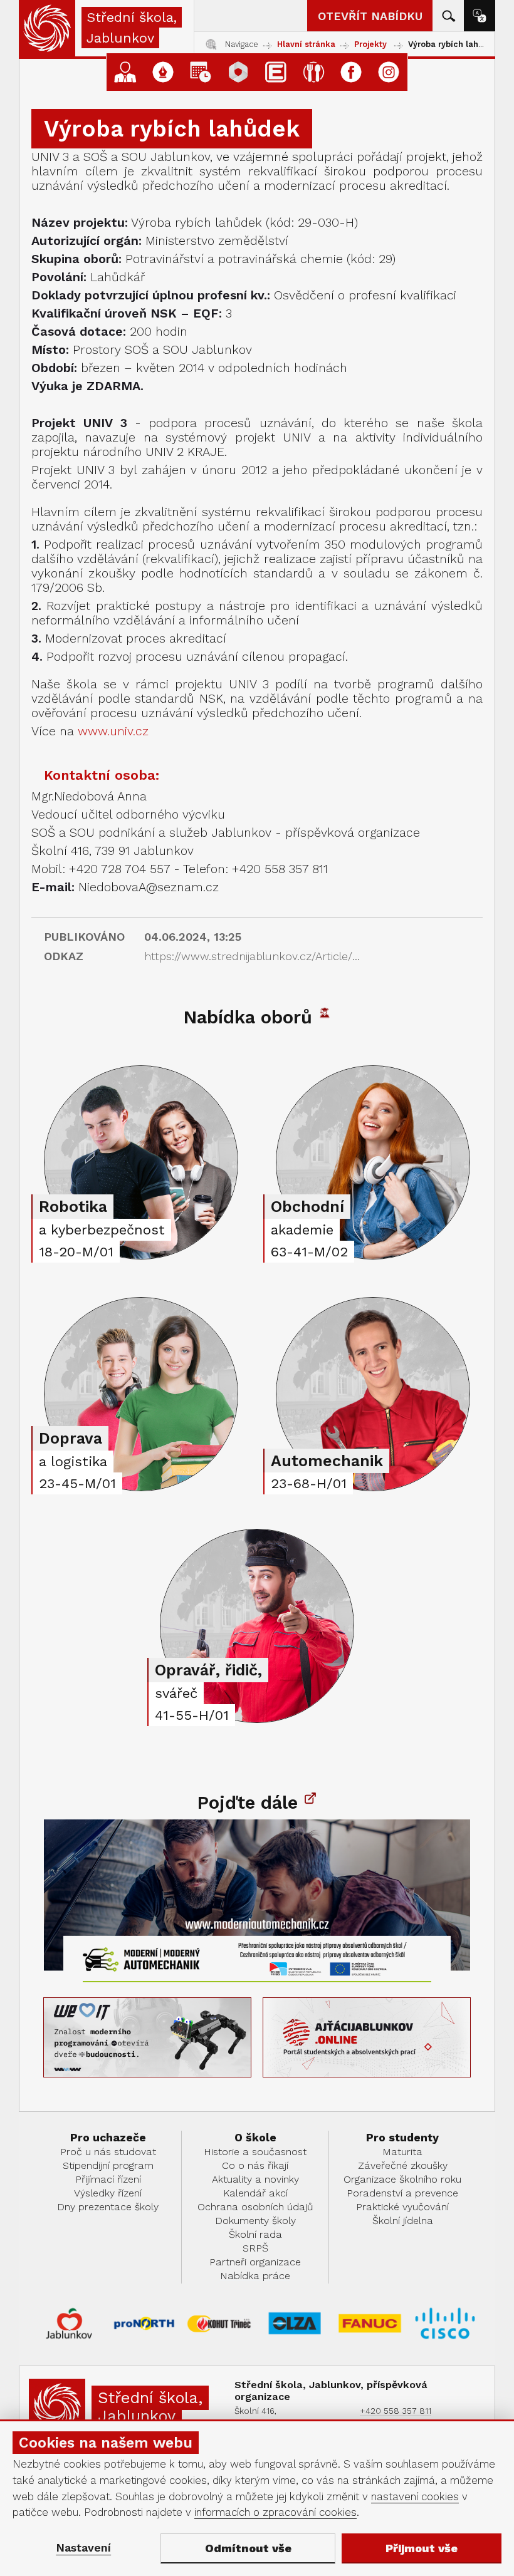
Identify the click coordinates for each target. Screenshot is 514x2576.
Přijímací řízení (108, 2179)
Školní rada (255, 2234)
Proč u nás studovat (108, 2152)
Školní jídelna (403, 2221)
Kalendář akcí (255, 2193)
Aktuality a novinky (255, 2179)
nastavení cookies (415, 2496)
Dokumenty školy (255, 2221)
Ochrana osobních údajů (255, 2207)
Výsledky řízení (108, 2193)
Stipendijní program (108, 2165)
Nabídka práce (255, 2276)
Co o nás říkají (255, 2165)
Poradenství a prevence (402, 2193)
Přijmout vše (422, 2548)
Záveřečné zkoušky (403, 2165)
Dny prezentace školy (108, 2207)
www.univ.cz (113, 731)
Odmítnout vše (248, 2548)
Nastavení (83, 2548)
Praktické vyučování (402, 2207)
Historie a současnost (255, 2152)
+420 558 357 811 (396, 2411)
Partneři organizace (255, 2262)
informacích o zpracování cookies (275, 2512)
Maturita (402, 2152)
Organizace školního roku (402, 2179)
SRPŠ (255, 2248)
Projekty (370, 44)
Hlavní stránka (306, 44)
